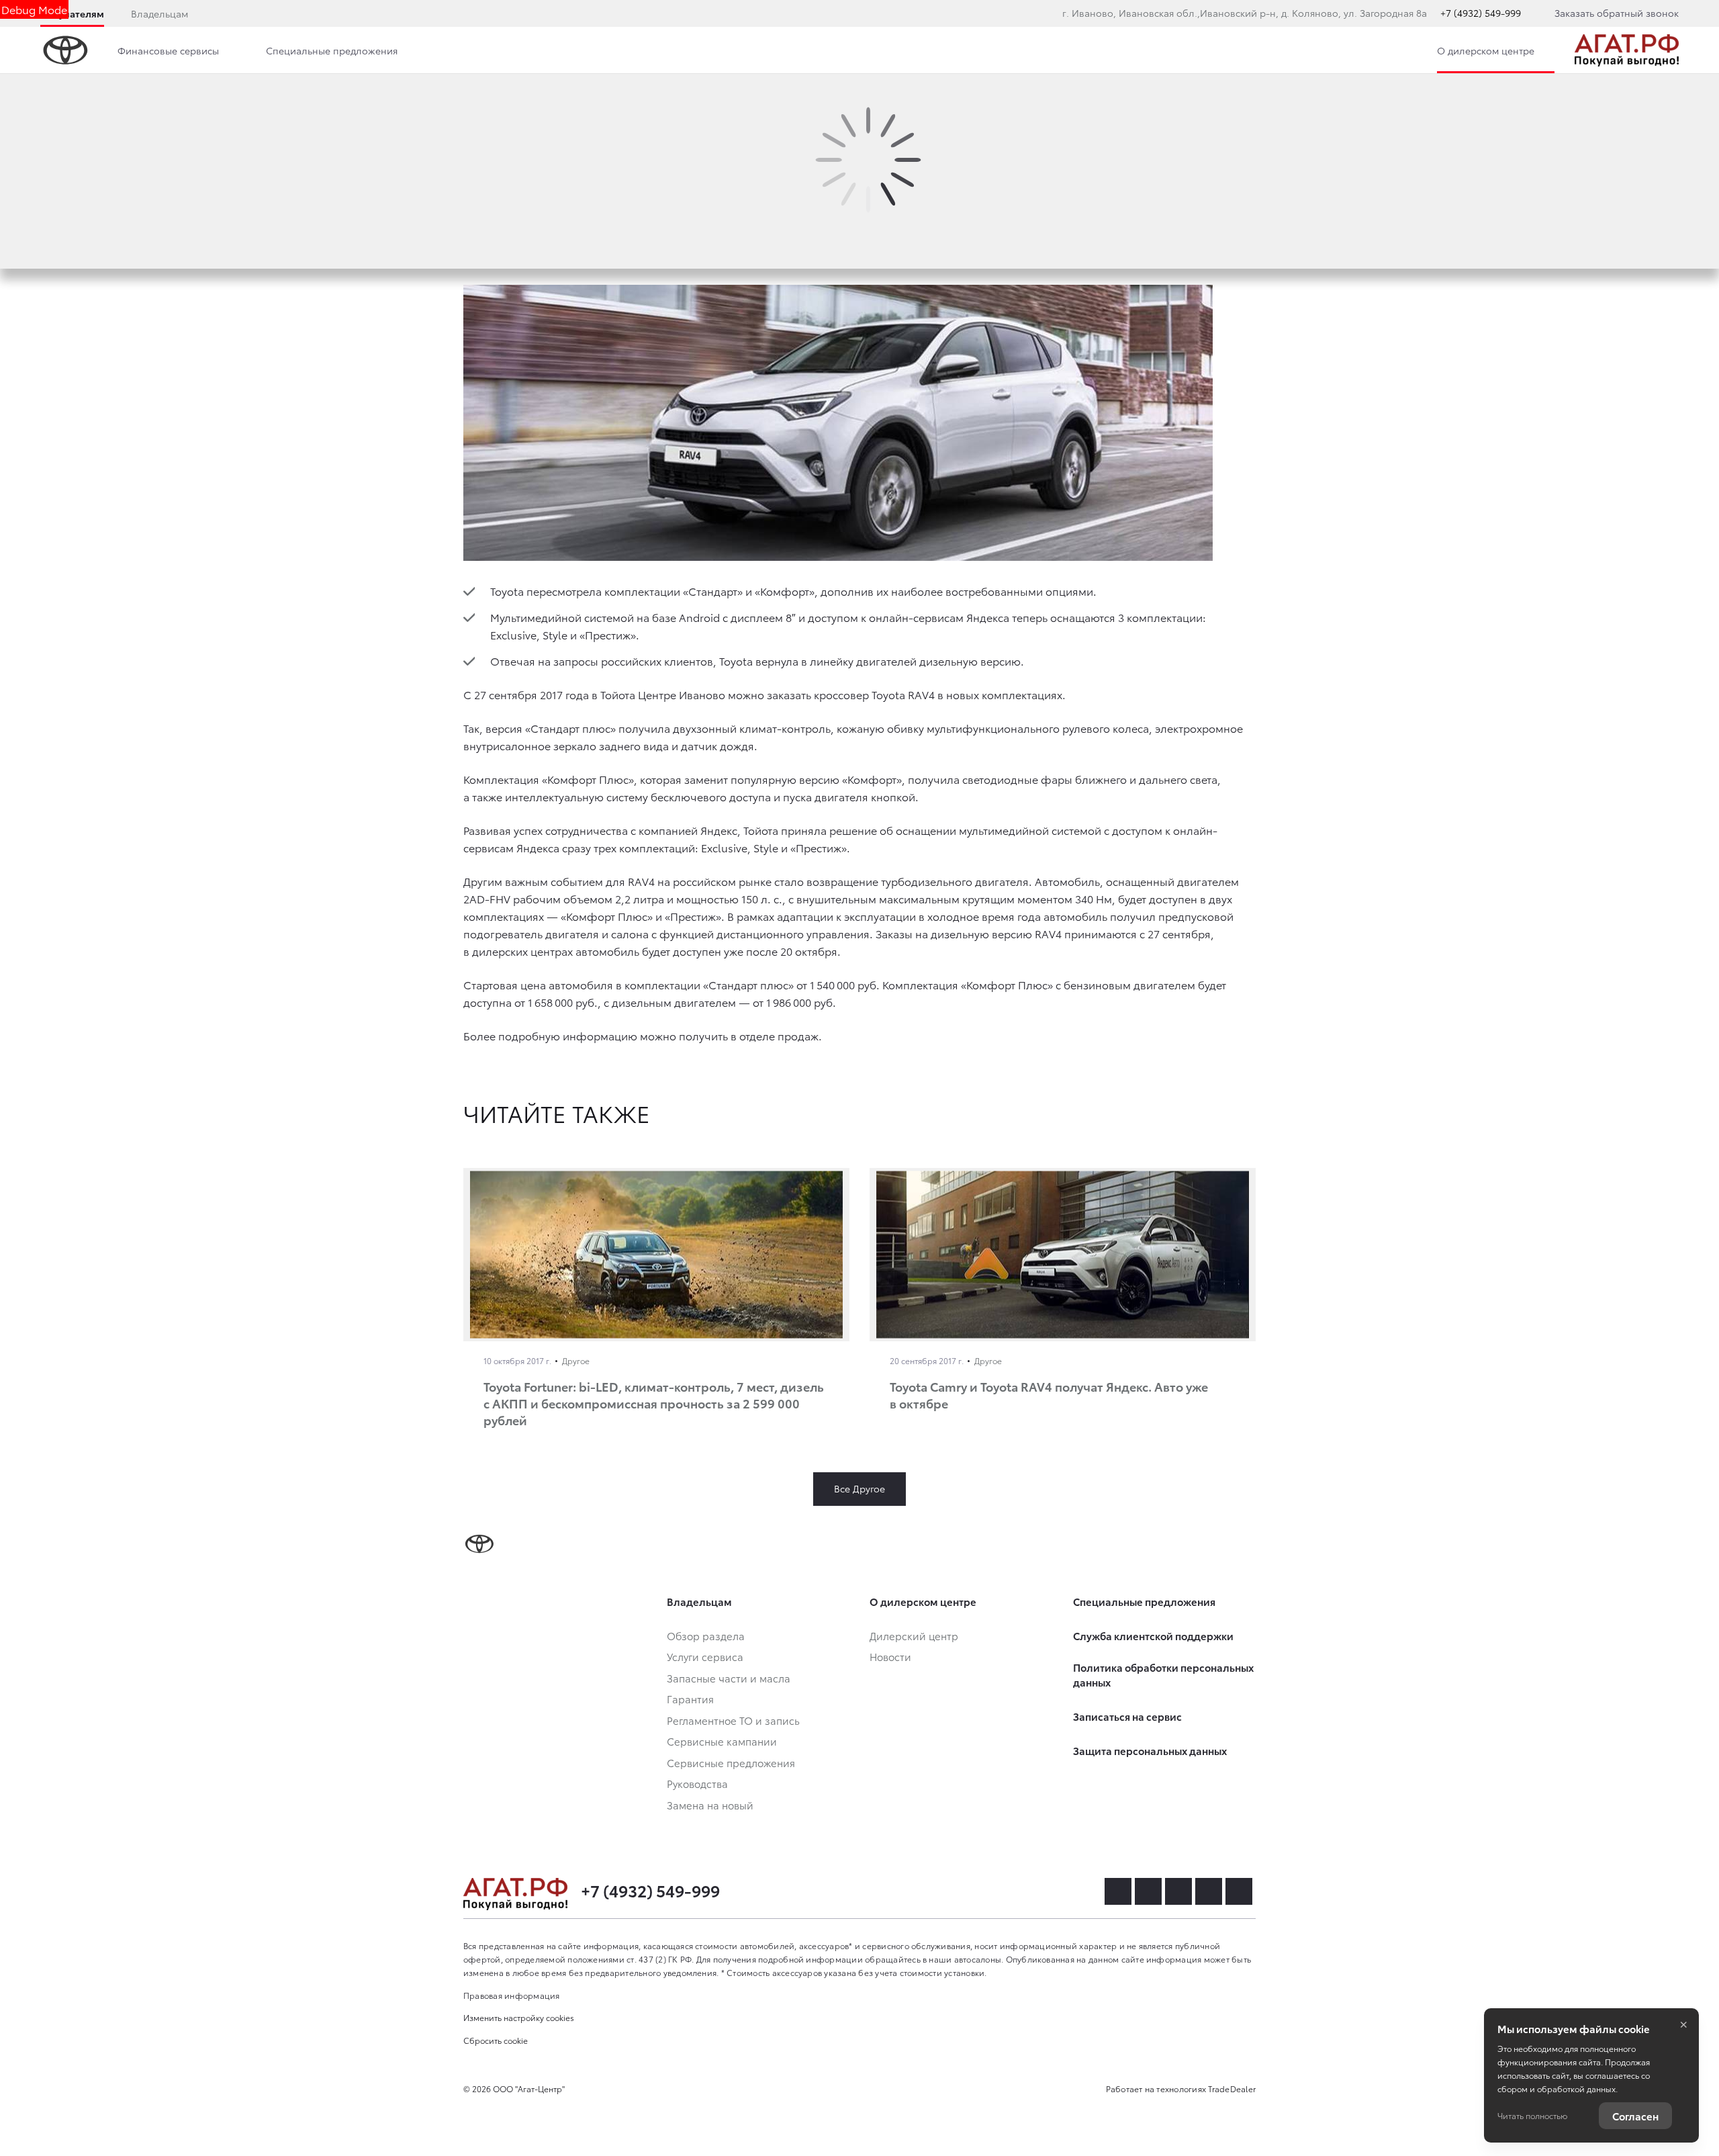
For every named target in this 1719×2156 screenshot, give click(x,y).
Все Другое (859, 1488)
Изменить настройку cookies (519, 2017)
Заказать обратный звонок (1617, 13)
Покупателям (72, 13)
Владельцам (159, 13)
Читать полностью (1532, 2115)
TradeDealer (1232, 2088)
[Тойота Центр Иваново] (1627, 50)
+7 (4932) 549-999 (1481, 13)
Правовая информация (512, 1995)
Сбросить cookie (496, 2040)
